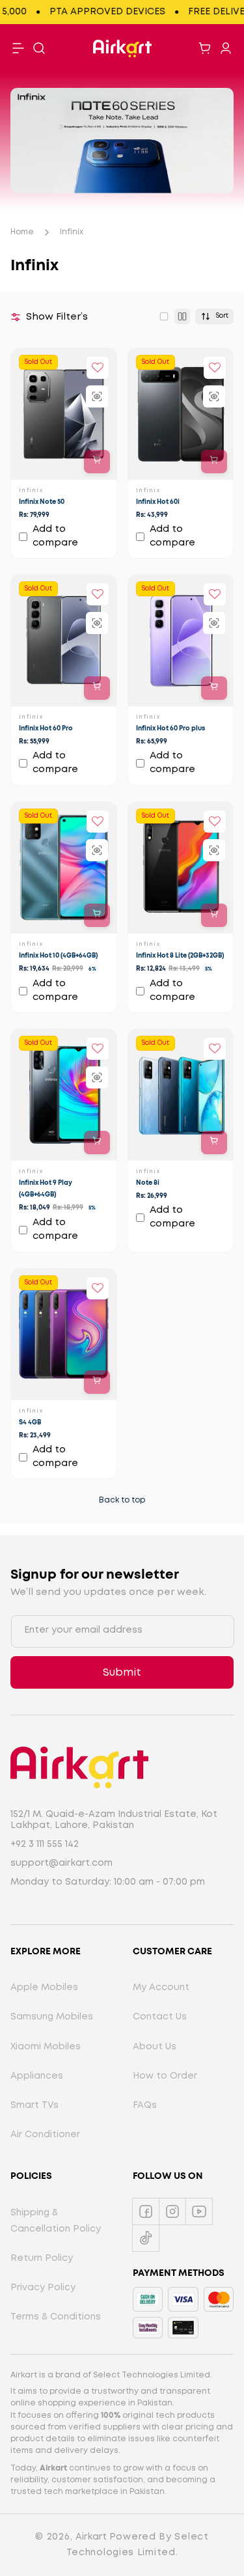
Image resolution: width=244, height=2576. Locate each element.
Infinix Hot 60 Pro (46, 729)
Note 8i (148, 1184)
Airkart (91, 2537)
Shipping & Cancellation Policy (56, 2221)
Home (22, 232)
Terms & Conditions (56, 2317)
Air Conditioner (45, 2135)
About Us (155, 2047)
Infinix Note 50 (42, 502)
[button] (39, 48)
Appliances (37, 2076)
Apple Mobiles (44, 1987)
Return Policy (42, 2258)
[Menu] (18, 48)
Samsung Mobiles (52, 2017)
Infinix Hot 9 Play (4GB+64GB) (46, 1189)
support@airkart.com (61, 1863)
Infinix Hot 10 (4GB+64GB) (58, 956)
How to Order (165, 2076)
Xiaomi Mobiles (46, 2047)
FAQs (145, 2105)
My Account (161, 1987)
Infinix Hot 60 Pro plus (170, 729)
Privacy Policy (43, 2288)
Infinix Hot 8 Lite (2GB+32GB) (180, 956)
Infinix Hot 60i (158, 502)
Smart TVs (34, 2105)
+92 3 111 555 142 (45, 1844)
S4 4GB (30, 1422)
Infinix (72, 232)
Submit (122, 1673)
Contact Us (160, 2017)
